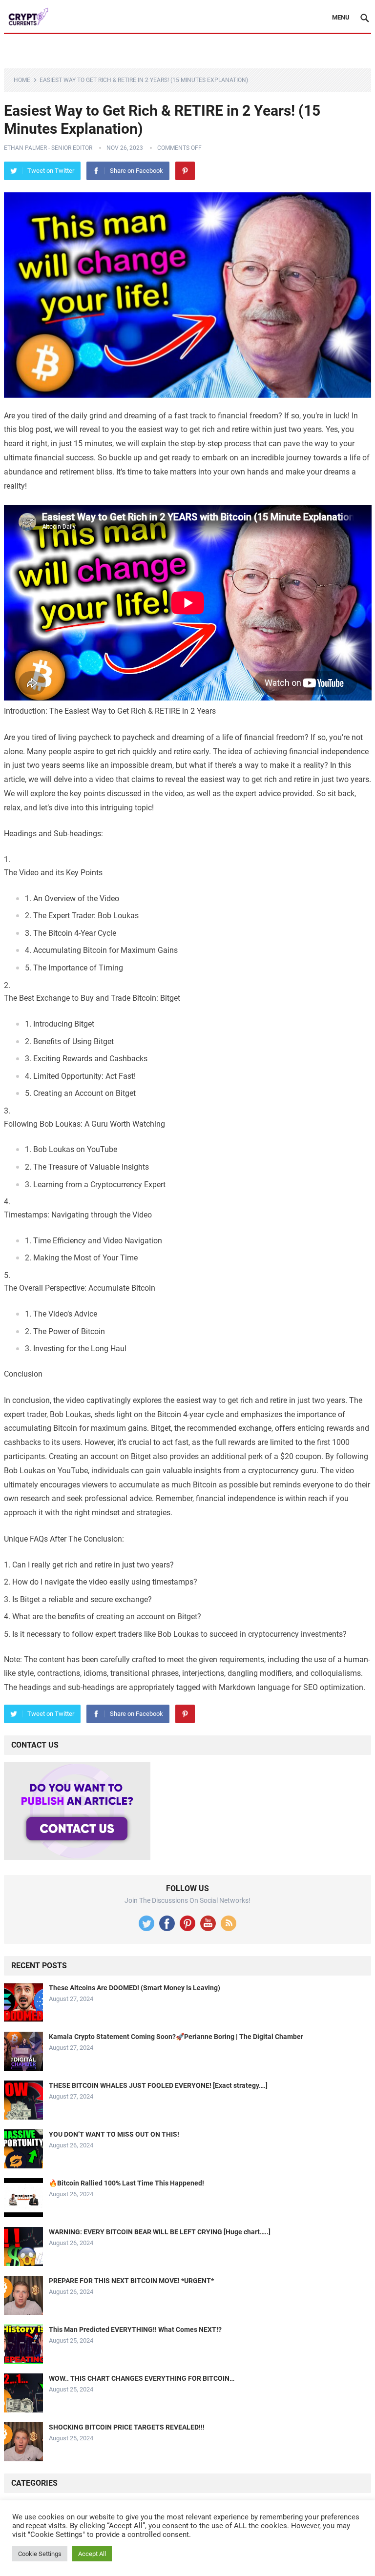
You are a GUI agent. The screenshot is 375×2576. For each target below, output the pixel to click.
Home (22, 80)
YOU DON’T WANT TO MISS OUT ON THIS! (114, 2134)
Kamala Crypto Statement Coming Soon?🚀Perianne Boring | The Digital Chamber (176, 2037)
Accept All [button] (92, 2554)
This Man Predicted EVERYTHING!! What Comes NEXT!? (135, 2329)
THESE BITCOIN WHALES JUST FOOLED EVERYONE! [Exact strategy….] (158, 2085)
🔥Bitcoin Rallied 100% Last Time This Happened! (126, 2183)
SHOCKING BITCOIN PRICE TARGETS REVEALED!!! (127, 2427)
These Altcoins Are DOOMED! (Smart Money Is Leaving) (135, 1988)
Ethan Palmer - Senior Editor (48, 148)
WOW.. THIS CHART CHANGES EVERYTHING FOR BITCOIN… (142, 2378)
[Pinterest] (185, 171)
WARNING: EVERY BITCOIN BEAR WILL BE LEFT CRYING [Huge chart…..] (160, 2232)
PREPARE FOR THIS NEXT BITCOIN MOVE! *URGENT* (131, 2281)
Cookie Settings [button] (40, 2554)
